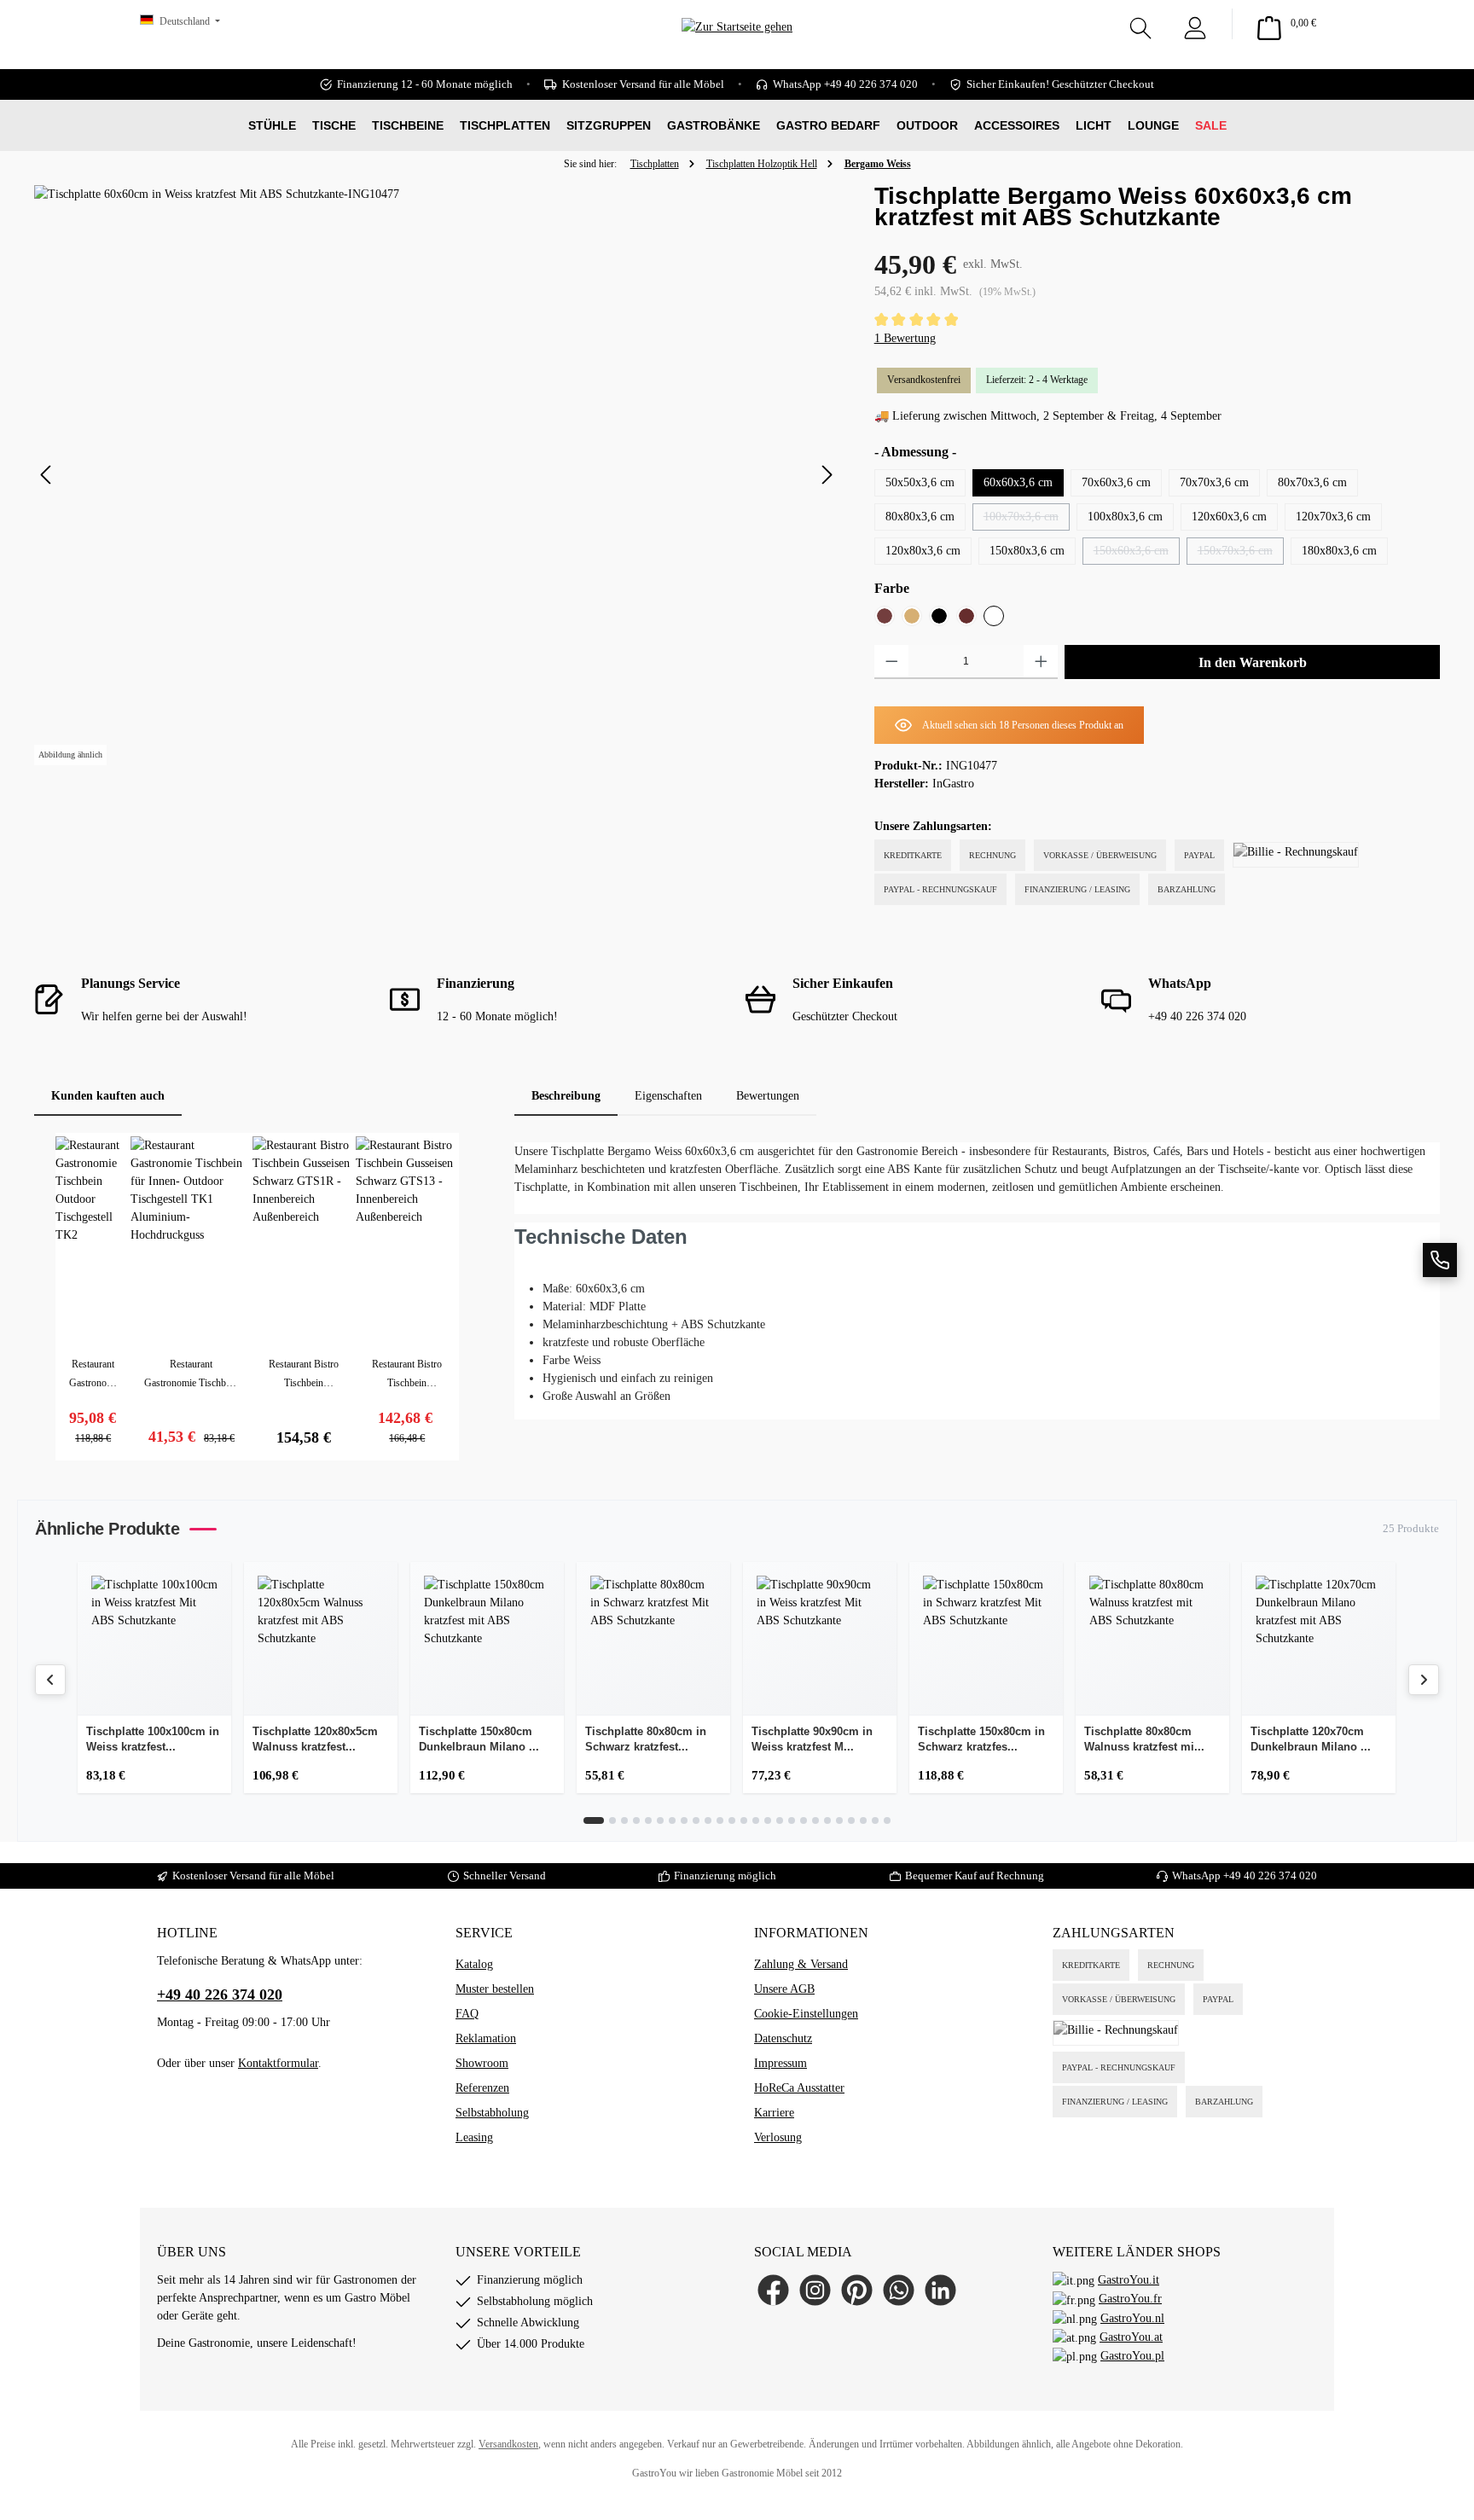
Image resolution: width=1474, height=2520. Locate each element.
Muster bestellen (495, 1989)
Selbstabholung (492, 2113)
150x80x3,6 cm (1027, 551)
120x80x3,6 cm (923, 551)
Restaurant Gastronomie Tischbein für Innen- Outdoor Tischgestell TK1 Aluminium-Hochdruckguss (191, 1375)
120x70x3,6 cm (1333, 517)
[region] (437, 475)
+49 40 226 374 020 (1270, 1875)
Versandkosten (508, 2444)
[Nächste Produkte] (1424, 1680)
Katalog (474, 1964)
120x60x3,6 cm (1229, 517)
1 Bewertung (905, 338)
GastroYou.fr (1130, 2299)
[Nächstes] (827, 475)
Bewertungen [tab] (768, 1096)
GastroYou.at (1131, 2337)
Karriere (774, 2113)
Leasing (474, 2137)
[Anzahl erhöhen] (1041, 662)
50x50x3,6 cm (920, 482)
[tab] (566, 1096)
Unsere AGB (784, 1989)
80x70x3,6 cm (1312, 482)
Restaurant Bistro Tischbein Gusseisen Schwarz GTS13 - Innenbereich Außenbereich (407, 1375)
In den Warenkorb (1253, 662)
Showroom (482, 2063)
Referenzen (482, 2088)
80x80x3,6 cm (920, 517)
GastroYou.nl (1132, 2318)
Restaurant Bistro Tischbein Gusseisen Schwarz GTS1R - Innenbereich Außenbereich (304, 1375)
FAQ (467, 2014)
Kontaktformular (278, 2063)
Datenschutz (783, 2038)
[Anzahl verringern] (892, 662)
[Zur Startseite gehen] (737, 52)
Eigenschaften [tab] (668, 1096)
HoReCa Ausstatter (799, 2088)
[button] (1440, 1260)
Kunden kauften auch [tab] (108, 1096)
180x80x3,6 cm (1339, 551)
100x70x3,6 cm (1027, 520)
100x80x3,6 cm (1125, 517)
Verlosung (778, 2137)
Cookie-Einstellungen (806, 2014)
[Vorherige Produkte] (50, 1680)
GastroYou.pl (1132, 2356)
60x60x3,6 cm (1018, 482)
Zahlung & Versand (801, 1964)
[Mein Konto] (1195, 24)
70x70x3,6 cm (1214, 482)
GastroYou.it (1129, 2280)
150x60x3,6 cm (1137, 555)
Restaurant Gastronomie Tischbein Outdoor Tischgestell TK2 (93, 1375)
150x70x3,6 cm (1241, 555)
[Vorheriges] (47, 475)
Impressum (781, 2063)
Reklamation (486, 2038)
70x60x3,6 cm (1116, 482)
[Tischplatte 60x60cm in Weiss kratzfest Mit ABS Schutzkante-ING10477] (437, 475)
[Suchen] (1140, 24)
